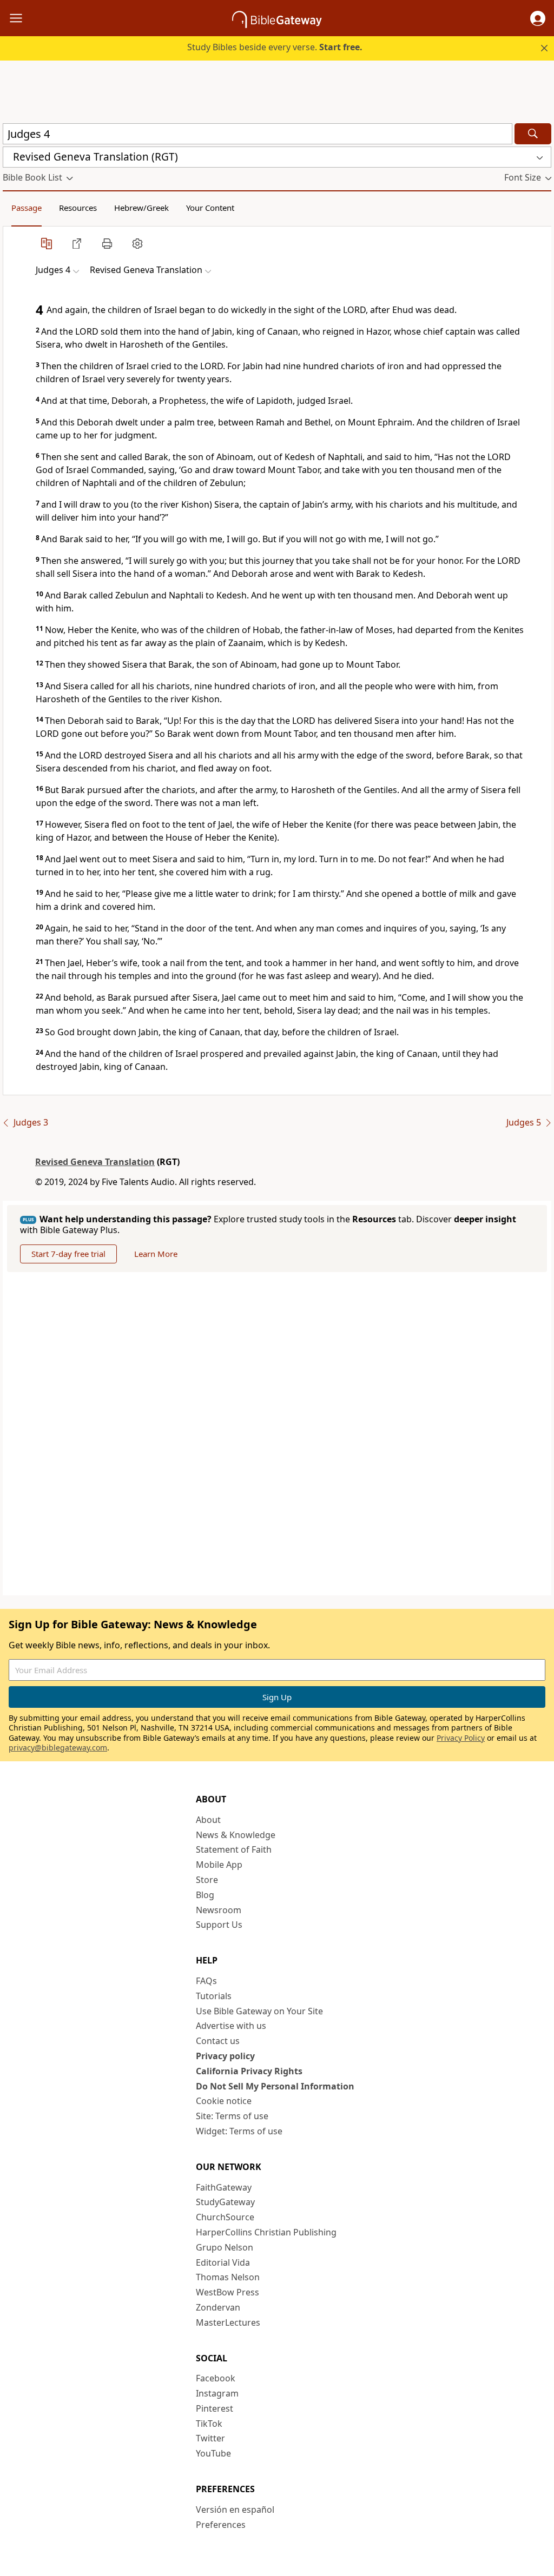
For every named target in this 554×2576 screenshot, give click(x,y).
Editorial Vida (223, 2262)
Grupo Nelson (225, 2247)
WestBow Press (227, 2292)
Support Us (219, 1925)
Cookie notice (224, 2101)
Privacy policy (225, 2056)
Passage (27, 208)
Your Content (210, 208)
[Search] (533, 134)
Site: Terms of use (232, 2116)
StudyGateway (225, 2202)
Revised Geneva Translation (95, 1162)
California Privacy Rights (249, 2071)
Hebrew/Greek (141, 208)
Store (207, 1880)
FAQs (206, 1981)
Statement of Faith (234, 1849)
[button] (538, 18)
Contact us (218, 2041)
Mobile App (219, 1865)
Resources (78, 208)
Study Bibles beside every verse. (275, 47)
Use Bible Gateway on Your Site (259, 2011)
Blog (205, 1895)
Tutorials (214, 1996)
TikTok (209, 2424)
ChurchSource (225, 2217)
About (208, 1820)
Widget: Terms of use (239, 2131)
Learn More (156, 1254)
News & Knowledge (236, 1835)
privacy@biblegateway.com (58, 1748)
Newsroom (219, 1910)
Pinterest (215, 2408)
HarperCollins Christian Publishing (266, 2232)
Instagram (217, 2393)
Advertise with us (231, 2026)
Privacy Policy (461, 1738)
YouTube (213, 2453)
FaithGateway (224, 2187)
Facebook (216, 2378)
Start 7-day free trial (68, 1254)
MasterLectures (228, 2322)
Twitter (210, 2438)
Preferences (221, 2525)
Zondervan (218, 2307)
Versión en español (235, 2510)
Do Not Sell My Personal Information (275, 2086)
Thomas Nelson (228, 2277)
